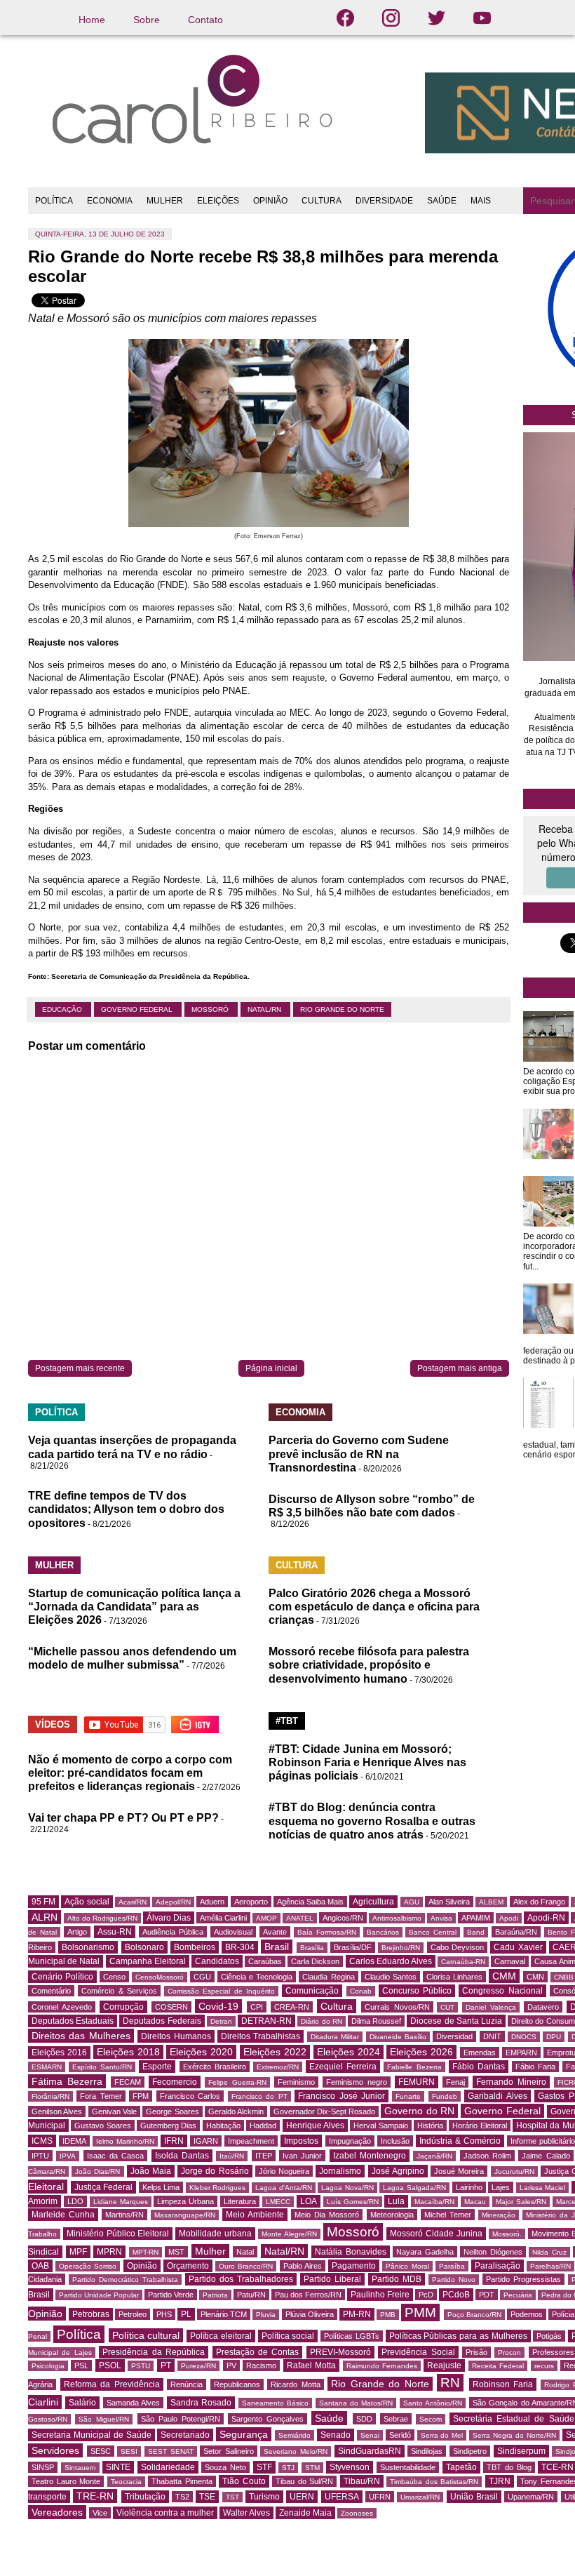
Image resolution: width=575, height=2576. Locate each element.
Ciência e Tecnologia (257, 1977)
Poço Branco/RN (474, 2315)
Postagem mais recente (80, 1368)
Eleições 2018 (128, 2052)
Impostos (301, 2141)
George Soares (172, 2111)
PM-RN (357, 2314)
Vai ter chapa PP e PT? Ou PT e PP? (123, 1818)
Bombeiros (195, 1947)
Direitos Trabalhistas (261, 2036)
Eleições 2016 (59, 2053)
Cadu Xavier (518, 1947)
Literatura (240, 2201)
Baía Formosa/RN (327, 1932)
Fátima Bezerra (67, 2081)
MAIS (481, 201)
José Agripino (398, 2171)
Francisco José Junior (341, 2096)
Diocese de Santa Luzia (456, 2021)
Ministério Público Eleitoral (118, 2234)
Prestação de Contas (258, 2352)
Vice (100, 2513)
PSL (81, 2365)
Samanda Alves (133, 2403)
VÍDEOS (53, 1724)
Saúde (329, 2418)
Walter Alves (246, 2513)
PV (231, 2365)
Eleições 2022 (275, 2052)
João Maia (151, 2171)
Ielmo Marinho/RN (125, 2141)
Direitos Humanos (176, 2036)
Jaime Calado (546, 2156)
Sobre (147, 20)
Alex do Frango (539, 1902)
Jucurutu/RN (514, 2171)
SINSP (43, 2467)
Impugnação (350, 2141)
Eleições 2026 (421, 2052)
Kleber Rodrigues (218, 2188)
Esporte (157, 2067)
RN (450, 2383)
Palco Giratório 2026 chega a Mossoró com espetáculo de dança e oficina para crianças (374, 1607)
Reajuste (444, 2365)
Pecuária (518, 2295)
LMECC (278, 2202)
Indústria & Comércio (460, 2141)
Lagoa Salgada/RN (414, 2188)
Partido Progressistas (523, 2279)
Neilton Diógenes (493, 2252)
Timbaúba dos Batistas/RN (434, 2482)
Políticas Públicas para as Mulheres (458, 2336)
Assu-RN (115, 1932)
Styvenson (350, 2467)
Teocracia (126, 2482)
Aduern (212, 1902)
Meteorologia (392, 2215)
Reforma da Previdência (112, 2384)
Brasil (277, 1947)
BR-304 (240, 1947)
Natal (245, 2252)
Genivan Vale (114, 2111)
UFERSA (342, 2497)
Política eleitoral (221, 2336)
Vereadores (57, 2512)
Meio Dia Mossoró (327, 2215)
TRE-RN (95, 2496)
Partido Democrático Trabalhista (125, 2280)
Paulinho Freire (380, 2295)
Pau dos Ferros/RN (308, 2295)
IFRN (174, 2141)
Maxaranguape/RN (185, 2215)
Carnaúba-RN (463, 1962)
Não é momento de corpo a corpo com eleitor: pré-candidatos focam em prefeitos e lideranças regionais (130, 1773)
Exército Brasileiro (215, 2067)
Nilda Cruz (549, 2252)
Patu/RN (251, 2295)
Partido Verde (171, 2295)
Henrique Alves (315, 2125)
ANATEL (300, 1918)
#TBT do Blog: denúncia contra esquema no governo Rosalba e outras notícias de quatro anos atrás (372, 1821)
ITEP (264, 2156)
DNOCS (524, 2037)
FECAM (128, 2082)
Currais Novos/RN (397, 2007)
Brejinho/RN (401, 1948)
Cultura (337, 2006)
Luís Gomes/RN (353, 2202)
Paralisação (498, 2266)
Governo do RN (419, 2111)
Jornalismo (340, 2171)
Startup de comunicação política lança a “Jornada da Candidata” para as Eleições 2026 (134, 1607)
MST (176, 2252)
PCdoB (456, 2295)
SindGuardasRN (370, 2451)
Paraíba (452, 2266)
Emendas (480, 2053)
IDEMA (74, 2141)
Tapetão (461, 2467)
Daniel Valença (491, 2007)
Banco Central (433, 1932)
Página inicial (271, 1368)
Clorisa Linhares (454, 1977)
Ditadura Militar (335, 2037)
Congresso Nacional (502, 1991)
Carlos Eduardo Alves (391, 1961)
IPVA (68, 2156)
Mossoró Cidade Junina (436, 2234)
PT (166, 2365)
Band (476, 1932)
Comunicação (312, 1991)
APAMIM (476, 1918)
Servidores (55, 2450)
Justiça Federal (104, 2187)
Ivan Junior (302, 2156)
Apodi (509, 1918)
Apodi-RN (546, 1918)
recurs (544, 2366)
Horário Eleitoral (479, 2125)
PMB (388, 2315)
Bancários (383, 1932)
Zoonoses (357, 2513)
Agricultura (373, 1902)
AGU (412, 1902)
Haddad (263, 2125)
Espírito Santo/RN (102, 2067)
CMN (535, 1977)
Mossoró (211, 1009)
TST (232, 2497)
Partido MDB (397, 2279)
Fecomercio (175, 2082)
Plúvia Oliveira (310, 2314)
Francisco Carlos (190, 2096)
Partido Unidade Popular (99, 2295)
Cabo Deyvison (457, 1947)
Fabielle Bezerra (414, 2067)
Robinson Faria (503, 2384)
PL (186, 2314)
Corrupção (123, 2007)
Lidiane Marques (121, 2202)
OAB (40, 2266)
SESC (101, 2451)
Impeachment (251, 2141)
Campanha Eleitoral (148, 1961)
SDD (364, 2419)
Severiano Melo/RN (296, 2451)
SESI (129, 2451)
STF (264, 2467)
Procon (509, 2353)
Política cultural (146, 2335)
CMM (504, 1976)
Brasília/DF (353, 1947)
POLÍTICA (54, 201)
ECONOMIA (110, 201)
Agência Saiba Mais (310, 1902)
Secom (431, 2419)
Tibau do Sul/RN (304, 2481)
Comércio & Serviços (119, 1991)
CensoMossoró (160, 1977)
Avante (275, 1932)
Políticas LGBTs (352, 2336)
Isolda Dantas (182, 2156)
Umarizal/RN (420, 2497)
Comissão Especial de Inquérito (221, 1991)
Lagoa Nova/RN (347, 2188)
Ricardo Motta (296, 2384)
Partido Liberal (332, 2279)
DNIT (492, 2036)
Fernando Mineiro (511, 2082)
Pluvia (266, 2315)
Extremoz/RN (278, 2067)
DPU (554, 2037)
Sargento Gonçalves (268, 2419)
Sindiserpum (521, 2451)
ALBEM (491, 1902)
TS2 (182, 2497)
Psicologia (48, 2366)
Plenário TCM (224, 2314)
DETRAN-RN (266, 2021)
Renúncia (187, 2384)
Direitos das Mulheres (81, 2036)
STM (312, 2468)
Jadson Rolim (487, 2156)
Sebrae (396, 2419)
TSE (207, 2497)
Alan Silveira (449, 1902)
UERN (302, 2497)
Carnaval (510, 1961)
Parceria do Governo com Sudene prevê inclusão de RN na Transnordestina (359, 1454)
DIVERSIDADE (384, 201)
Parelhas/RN (550, 2266)
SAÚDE (442, 201)
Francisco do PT (259, 2096)
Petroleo (133, 2314)
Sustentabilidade (408, 2467)
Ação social (87, 1902)
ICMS (42, 2141)
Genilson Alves (57, 2111)
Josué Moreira (459, 2171)
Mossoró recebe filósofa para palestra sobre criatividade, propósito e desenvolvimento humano (369, 1665)
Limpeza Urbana (185, 2201)
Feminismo (296, 2082)
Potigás (549, 2336)
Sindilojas (427, 2451)
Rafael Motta (311, 2365)
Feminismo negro (357, 2082)
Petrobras (91, 2314)
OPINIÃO (270, 201)
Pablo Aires (303, 2266)
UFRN (380, 2497)
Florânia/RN (50, 2096)
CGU (202, 1977)
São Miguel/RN (104, 2419)
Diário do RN (321, 2021)
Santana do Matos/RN (356, 2403)
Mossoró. (507, 2234)
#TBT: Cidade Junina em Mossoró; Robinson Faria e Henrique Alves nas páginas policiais (367, 1762)
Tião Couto (244, 2481)
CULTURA (322, 201)
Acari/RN (133, 1902)
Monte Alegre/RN (289, 2234)
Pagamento (354, 2266)
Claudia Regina (328, 1977)
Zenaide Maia (305, 2513)
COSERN (171, 2007)
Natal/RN (265, 1009)
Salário (82, 2403)
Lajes (501, 2187)
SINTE (118, 2467)
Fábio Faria (535, 2067)
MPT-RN (146, 2252)
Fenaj (455, 2082)
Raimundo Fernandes (382, 2366)
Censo (114, 1977)
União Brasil (474, 2497)
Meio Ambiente (255, 2215)
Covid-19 (218, 2006)
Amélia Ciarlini (223, 1918)
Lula (396, 2201)
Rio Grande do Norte (342, 1009)
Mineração (499, 2215)
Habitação (223, 2125)
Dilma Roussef (376, 2021)
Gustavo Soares (102, 2125)
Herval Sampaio (380, 2125)
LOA (309, 2201)
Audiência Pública (173, 1932)
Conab (361, 1991)
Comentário (51, 1991)
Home (92, 20)
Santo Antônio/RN (433, 2403)
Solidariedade (168, 2467)
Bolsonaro (144, 1947)
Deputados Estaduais (73, 2021)
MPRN (109, 2252)
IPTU (40, 2156)
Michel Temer (448, 2215)
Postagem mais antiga (460, 1368)
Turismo (264, 2497)
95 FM (43, 1902)
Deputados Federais (162, 2021)
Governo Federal (138, 1009)
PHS (164, 2314)
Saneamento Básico (275, 2403)
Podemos (527, 2314)
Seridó (400, 2435)
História (430, 2125)
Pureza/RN (198, 2366)
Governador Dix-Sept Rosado (325, 2111)
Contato (205, 20)
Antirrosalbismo (397, 1918)
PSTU (141, 2366)
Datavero (543, 2007)
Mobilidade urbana (215, 2234)
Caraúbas (265, 1961)
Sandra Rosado (201, 2403)
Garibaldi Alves (497, 2096)
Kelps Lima (161, 2187)
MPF (78, 2252)
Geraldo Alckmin (236, 2111)
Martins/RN (124, 2215)
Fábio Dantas (479, 2067)
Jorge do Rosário (215, 2171)
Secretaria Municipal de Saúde (92, 2435)
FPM (141, 2096)
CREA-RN (292, 2007)
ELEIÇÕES (218, 201)
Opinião (142, 2266)
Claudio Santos (391, 1977)
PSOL (110, 2365)
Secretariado (185, 2435)
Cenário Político (62, 1977)
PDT (487, 2295)
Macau (475, 2202)
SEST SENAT (171, 2451)
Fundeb (445, 2096)
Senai (370, 2435)
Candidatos (217, 1961)
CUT (447, 2007)
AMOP (266, 1918)
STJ (288, 2468)
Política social (288, 2336)
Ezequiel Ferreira (343, 2067)
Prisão (476, 2352)
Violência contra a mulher (165, 2513)
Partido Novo (454, 2280)
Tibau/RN (362, 2481)
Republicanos (237, 2384)
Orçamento (188, 2266)
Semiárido (295, 2435)
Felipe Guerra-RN (237, 2082)
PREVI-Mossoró (340, 2352)
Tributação (145, 2497)
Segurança (244, 2434)
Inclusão (395, 2141)
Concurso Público (417, 1991)
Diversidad (454, 2036)
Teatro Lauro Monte (66, 2481)
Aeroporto (251, 1902)
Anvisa (441, 1918)
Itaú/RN (232, 2156)
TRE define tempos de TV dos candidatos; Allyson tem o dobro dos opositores (126, 1509)
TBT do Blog (509, 2467)
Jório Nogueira (284, 2171)
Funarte (408, 2096)
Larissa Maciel (543, 2188)
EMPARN (521, 2053)
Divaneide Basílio (398, 2037)
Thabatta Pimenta (182, 2481)
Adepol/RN (173, 1902)
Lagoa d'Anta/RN (284, 2188)
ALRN (45, 1917)
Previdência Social (418, 2352)
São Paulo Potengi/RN (181, 2419)
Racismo (261, 2365)
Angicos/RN (343, 1918)
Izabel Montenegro (370, 2156)
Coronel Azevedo (62, 2007)
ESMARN (47, 2067)
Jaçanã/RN (434, 2156)
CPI (257, 2007)
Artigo (77, 1932)
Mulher (210, 2251)
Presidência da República (154, 2352)
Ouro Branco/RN (246, 2266)
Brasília (312, 1948)
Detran (221, 2021)
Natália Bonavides (351, 2252)
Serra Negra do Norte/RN (514, 2435)
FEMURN (417, 2082)
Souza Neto (225, 2467)
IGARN (206, 2141)
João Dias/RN (97, 2171)
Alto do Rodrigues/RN (102, 1918)
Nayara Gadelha (425, 2252)
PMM (420, 2313)
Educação (63, 1009)
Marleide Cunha (63, 2215)
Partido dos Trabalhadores (241, 2279)
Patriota (215, 2295)
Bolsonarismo (88, 1947)
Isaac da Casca (116, 2156)
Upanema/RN (531, 2497)
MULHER (165, 201)
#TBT (287, 1721)
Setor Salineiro (229, 2451)
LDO (75, 2201)
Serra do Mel (442, 2435)
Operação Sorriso (88, 2266)
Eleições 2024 (349, 2052)
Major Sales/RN (521, 2202)
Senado (336, 2435)
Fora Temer (101, 2096)
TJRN (500, 2481)
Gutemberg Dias (168, 2125)
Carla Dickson (315, 1961)
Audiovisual (233, 1932)
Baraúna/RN (516, 1932)
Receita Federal (498, 2366)
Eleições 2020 (201, 2052)
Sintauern (80, 2468)
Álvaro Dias (169, 1918)
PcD (426, 2295)
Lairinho (469, 2187)
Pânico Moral (407, 2266)
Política (79, 2334)
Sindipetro (470, 2451)
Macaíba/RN (434, 2202)
